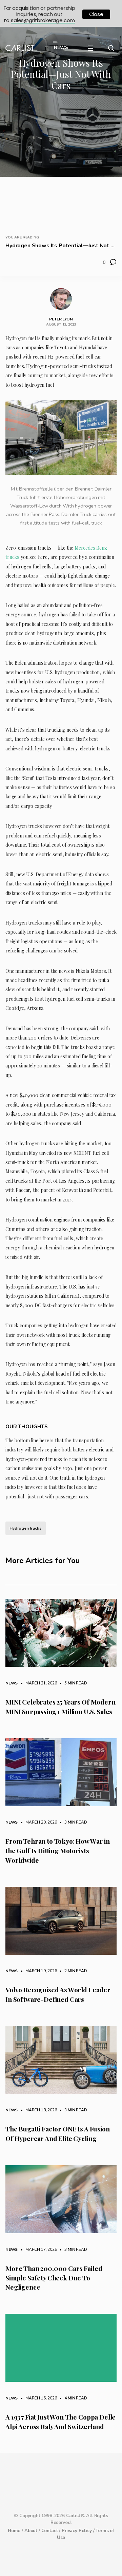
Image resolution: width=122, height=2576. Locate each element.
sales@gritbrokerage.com (43, 20)
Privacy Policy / (79, 2531)
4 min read (72, 2398)
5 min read (72, 1683)
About (31, 2531)
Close (96, 14)
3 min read (72, 1822)
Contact (50, 2531)
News (12, 1683)
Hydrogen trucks (26, 1528)
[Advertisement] (61, 161)
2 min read (72, 1971)
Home (14, 2531)
